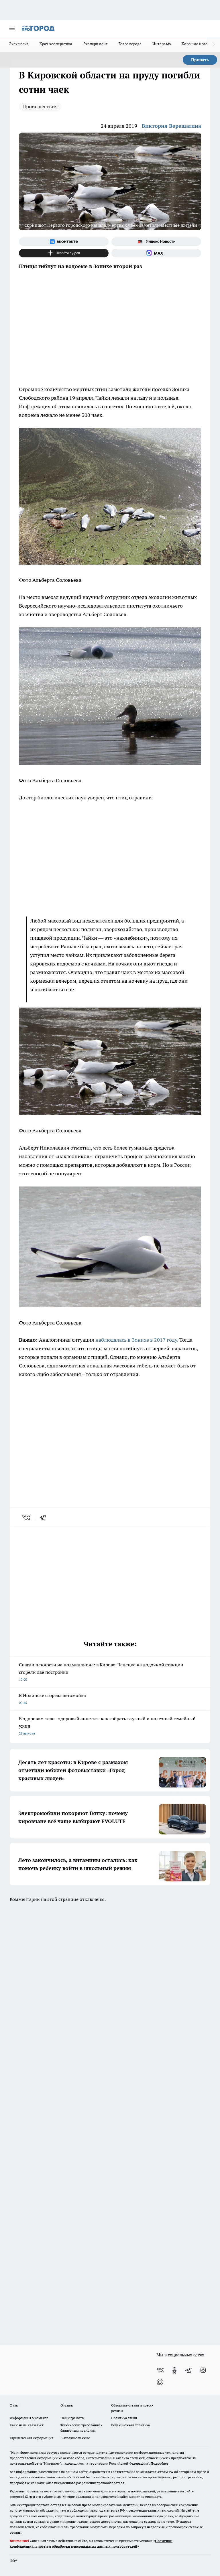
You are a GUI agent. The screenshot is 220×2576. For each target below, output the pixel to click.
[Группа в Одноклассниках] (174, 2370)
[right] (214, 44)
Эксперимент (96, 44)
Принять (200, 60)
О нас (14, 2405)
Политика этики (124, 2418)
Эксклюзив (19, 44)
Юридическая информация (32, 2438)
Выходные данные (75, 2438)
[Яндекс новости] (156, 242)
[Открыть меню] (12, 28)
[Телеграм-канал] (189, 2370)
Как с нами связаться (27, 2425)
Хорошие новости (198, 44)
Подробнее (160, 2463)
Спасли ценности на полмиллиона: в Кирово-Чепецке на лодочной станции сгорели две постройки (101, 1672)
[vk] (27, 1517)
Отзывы (67, 2405)
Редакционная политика (130, 2425)
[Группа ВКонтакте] (64, 242)
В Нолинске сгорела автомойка (52, 1699)
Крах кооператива (56, 44)
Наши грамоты (72, 2418)
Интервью (162, 44)
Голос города (130, 44)
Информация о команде (29, 2418)
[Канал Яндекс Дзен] (64, 253)
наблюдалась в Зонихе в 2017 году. (137, 1340)
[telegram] (45, 1517)
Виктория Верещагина (171, 126)
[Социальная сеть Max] (156, 253)
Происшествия (40, 106)
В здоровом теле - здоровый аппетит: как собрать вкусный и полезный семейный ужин (107, 1725)
